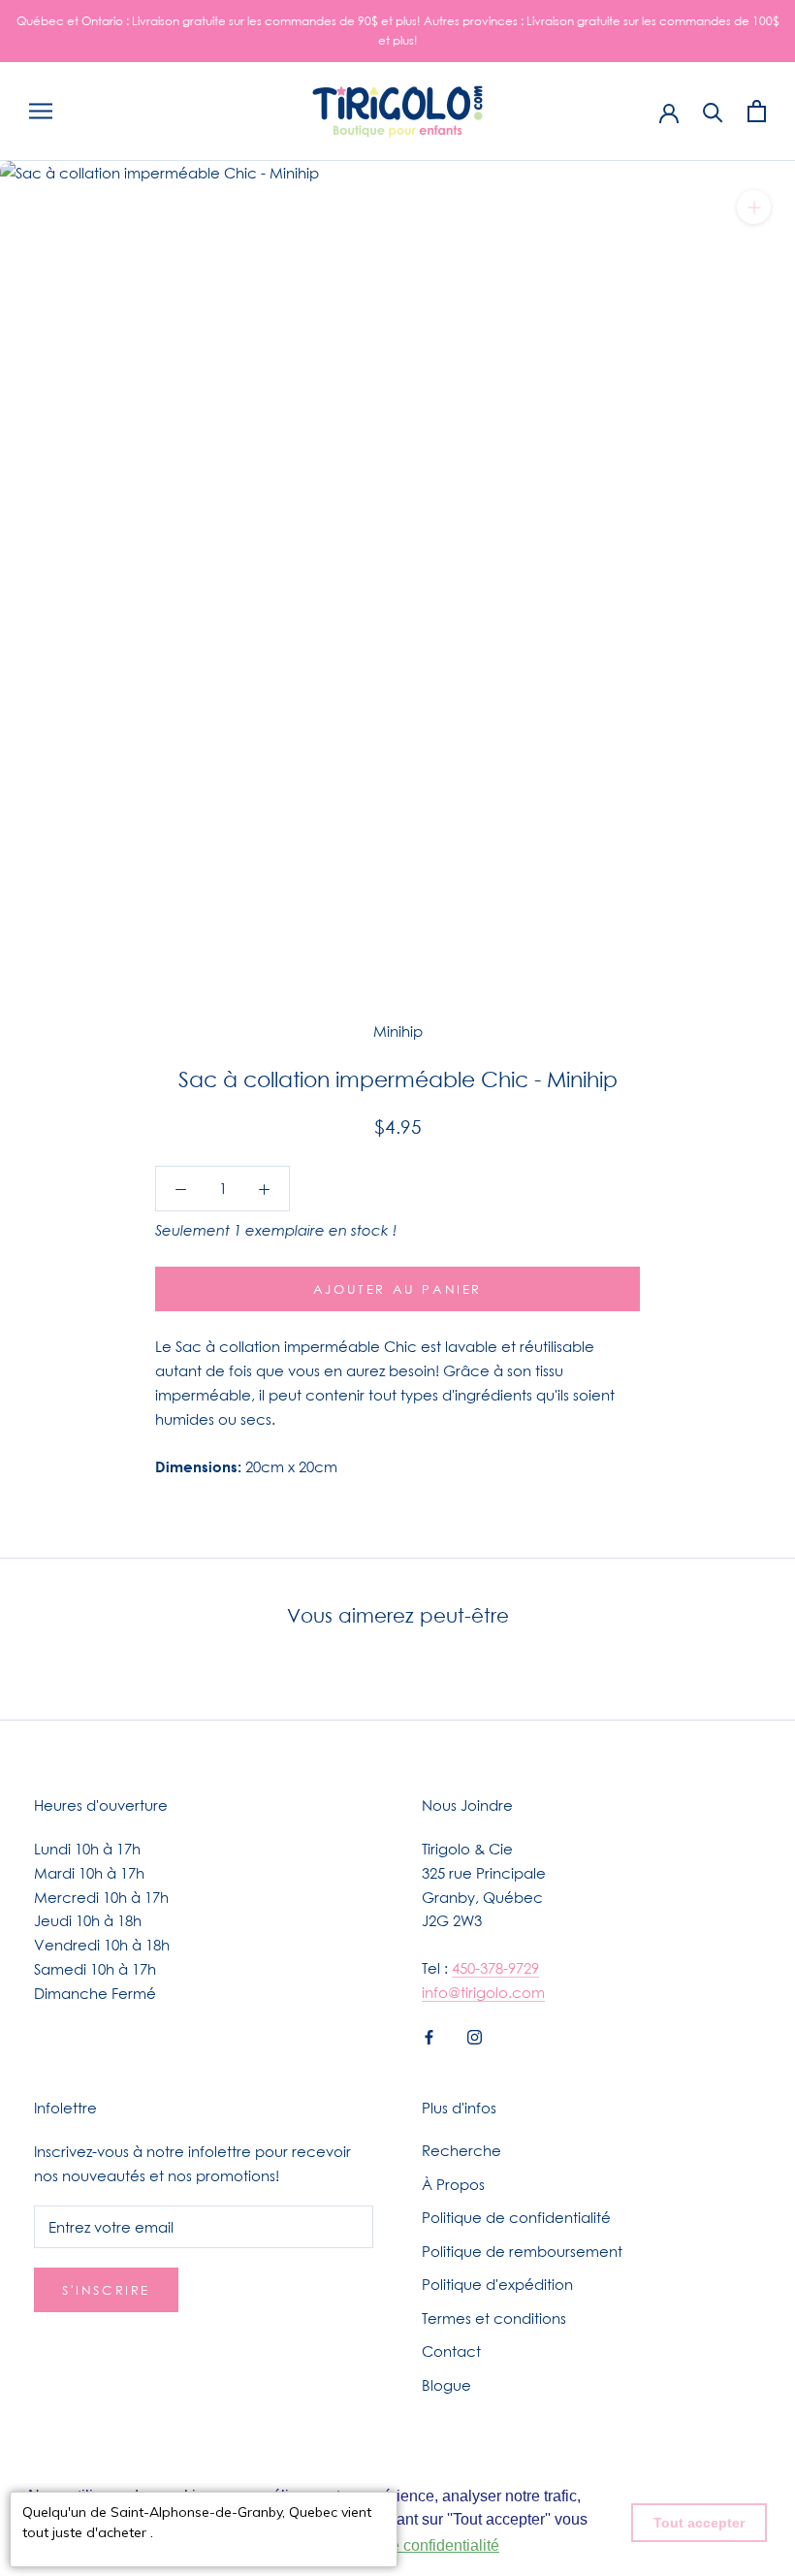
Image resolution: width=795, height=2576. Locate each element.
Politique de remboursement (522, 2251)
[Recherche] (713, 111)
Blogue (446, 2385)
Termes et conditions (494, 2318)
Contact (451, 2351)
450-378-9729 (495, 1968)
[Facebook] (429, 2036)
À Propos (453, 2184)
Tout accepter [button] (699, 2523)
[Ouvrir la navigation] (41, 112)
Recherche (461, 2150)
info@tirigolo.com (483, 1992)
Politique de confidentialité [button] (408, 2545)
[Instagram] (475, 2036)
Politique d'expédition (497, 2284)
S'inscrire (106, 2290)
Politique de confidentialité (516, 2217)
